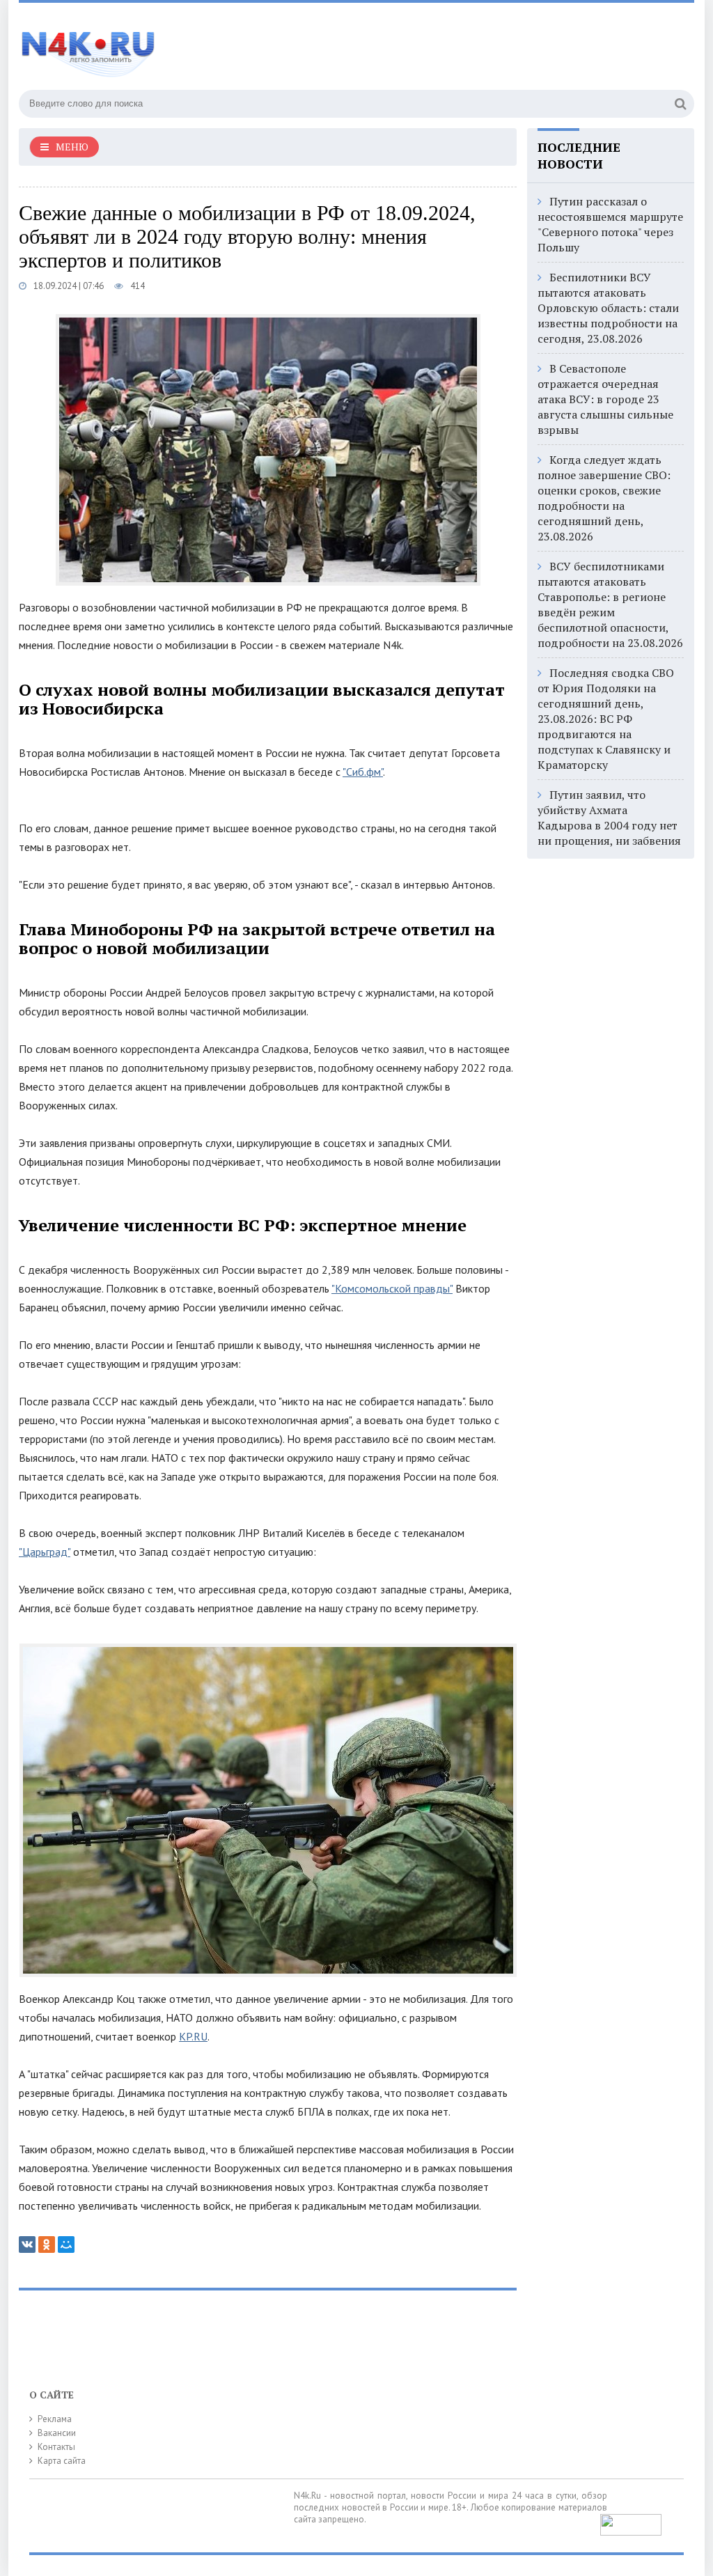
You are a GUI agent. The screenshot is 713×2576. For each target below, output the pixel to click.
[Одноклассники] (47, 2245)
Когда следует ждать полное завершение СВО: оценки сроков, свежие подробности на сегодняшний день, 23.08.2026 (604, 498)
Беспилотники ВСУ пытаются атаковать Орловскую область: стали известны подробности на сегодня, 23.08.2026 (608, 308)
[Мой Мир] (66, 2245)
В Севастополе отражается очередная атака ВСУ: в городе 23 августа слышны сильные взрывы (605, 399)
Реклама (55, 2419)
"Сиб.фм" (363, 772)
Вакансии (57, 2433)
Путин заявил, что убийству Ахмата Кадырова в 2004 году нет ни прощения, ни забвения (609, 818)
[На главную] (88, 48)
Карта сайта (62, 2461)
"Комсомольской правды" (392, 1288)
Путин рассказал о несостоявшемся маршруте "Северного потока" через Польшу (610, 224)
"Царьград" (45, 1552)
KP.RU (193, 2036)
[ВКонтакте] (27, 2245)
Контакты (56, 2447)
